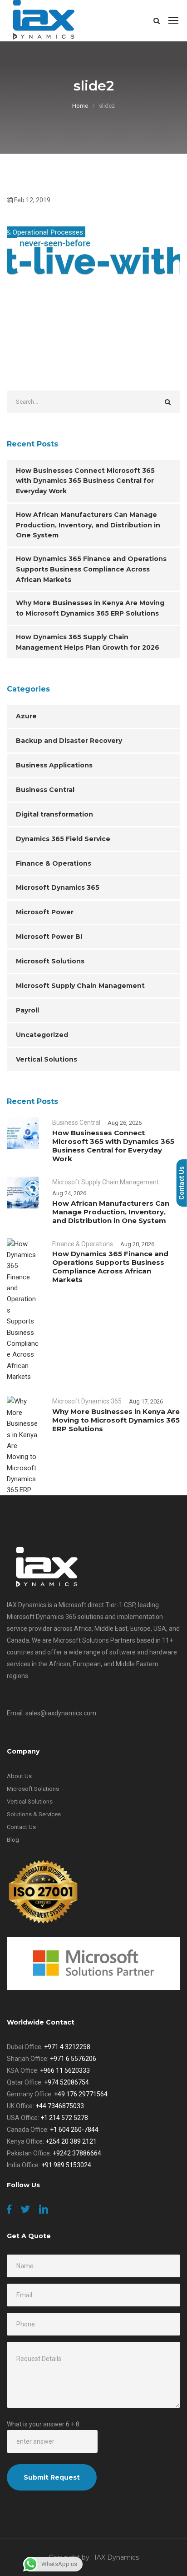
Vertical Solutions (47, 1059)
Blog (13, 1840)
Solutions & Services (34, 1814)
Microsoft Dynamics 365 (58, 887)
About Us (19, 1776)
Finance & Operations (54, 863)
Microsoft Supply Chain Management (80, 986)
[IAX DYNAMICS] (44, 20)
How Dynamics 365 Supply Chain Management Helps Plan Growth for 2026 (88, 642)
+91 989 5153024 (66, 2165)
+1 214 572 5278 (64, 2118)
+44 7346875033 (60, 2106)
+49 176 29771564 (81, 2094)
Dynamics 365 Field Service (63, 839)
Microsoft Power (45, 912)
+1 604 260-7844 (74, 2130)
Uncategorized (42, 1035)
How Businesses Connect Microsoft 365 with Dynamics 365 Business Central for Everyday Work (85, 481)
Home (80, 106)
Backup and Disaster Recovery (69, 741)
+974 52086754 (66, 2082)
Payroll (27, 1010)
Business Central (45, 790)
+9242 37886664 (77, 2153)
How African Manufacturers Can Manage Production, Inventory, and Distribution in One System (88, 525)
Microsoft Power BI (49, 937)
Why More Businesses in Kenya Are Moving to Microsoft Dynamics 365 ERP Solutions (90, 608)
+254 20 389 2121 (71, 2141)
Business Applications (54, 765)
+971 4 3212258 (67, 2047)
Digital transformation (54, 814)
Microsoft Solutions (50, 961)
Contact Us (21, 1827)
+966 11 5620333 (65, 2070)
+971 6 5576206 (73, 2059)
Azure (26, 716)
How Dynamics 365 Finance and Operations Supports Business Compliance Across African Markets (91, 569)
